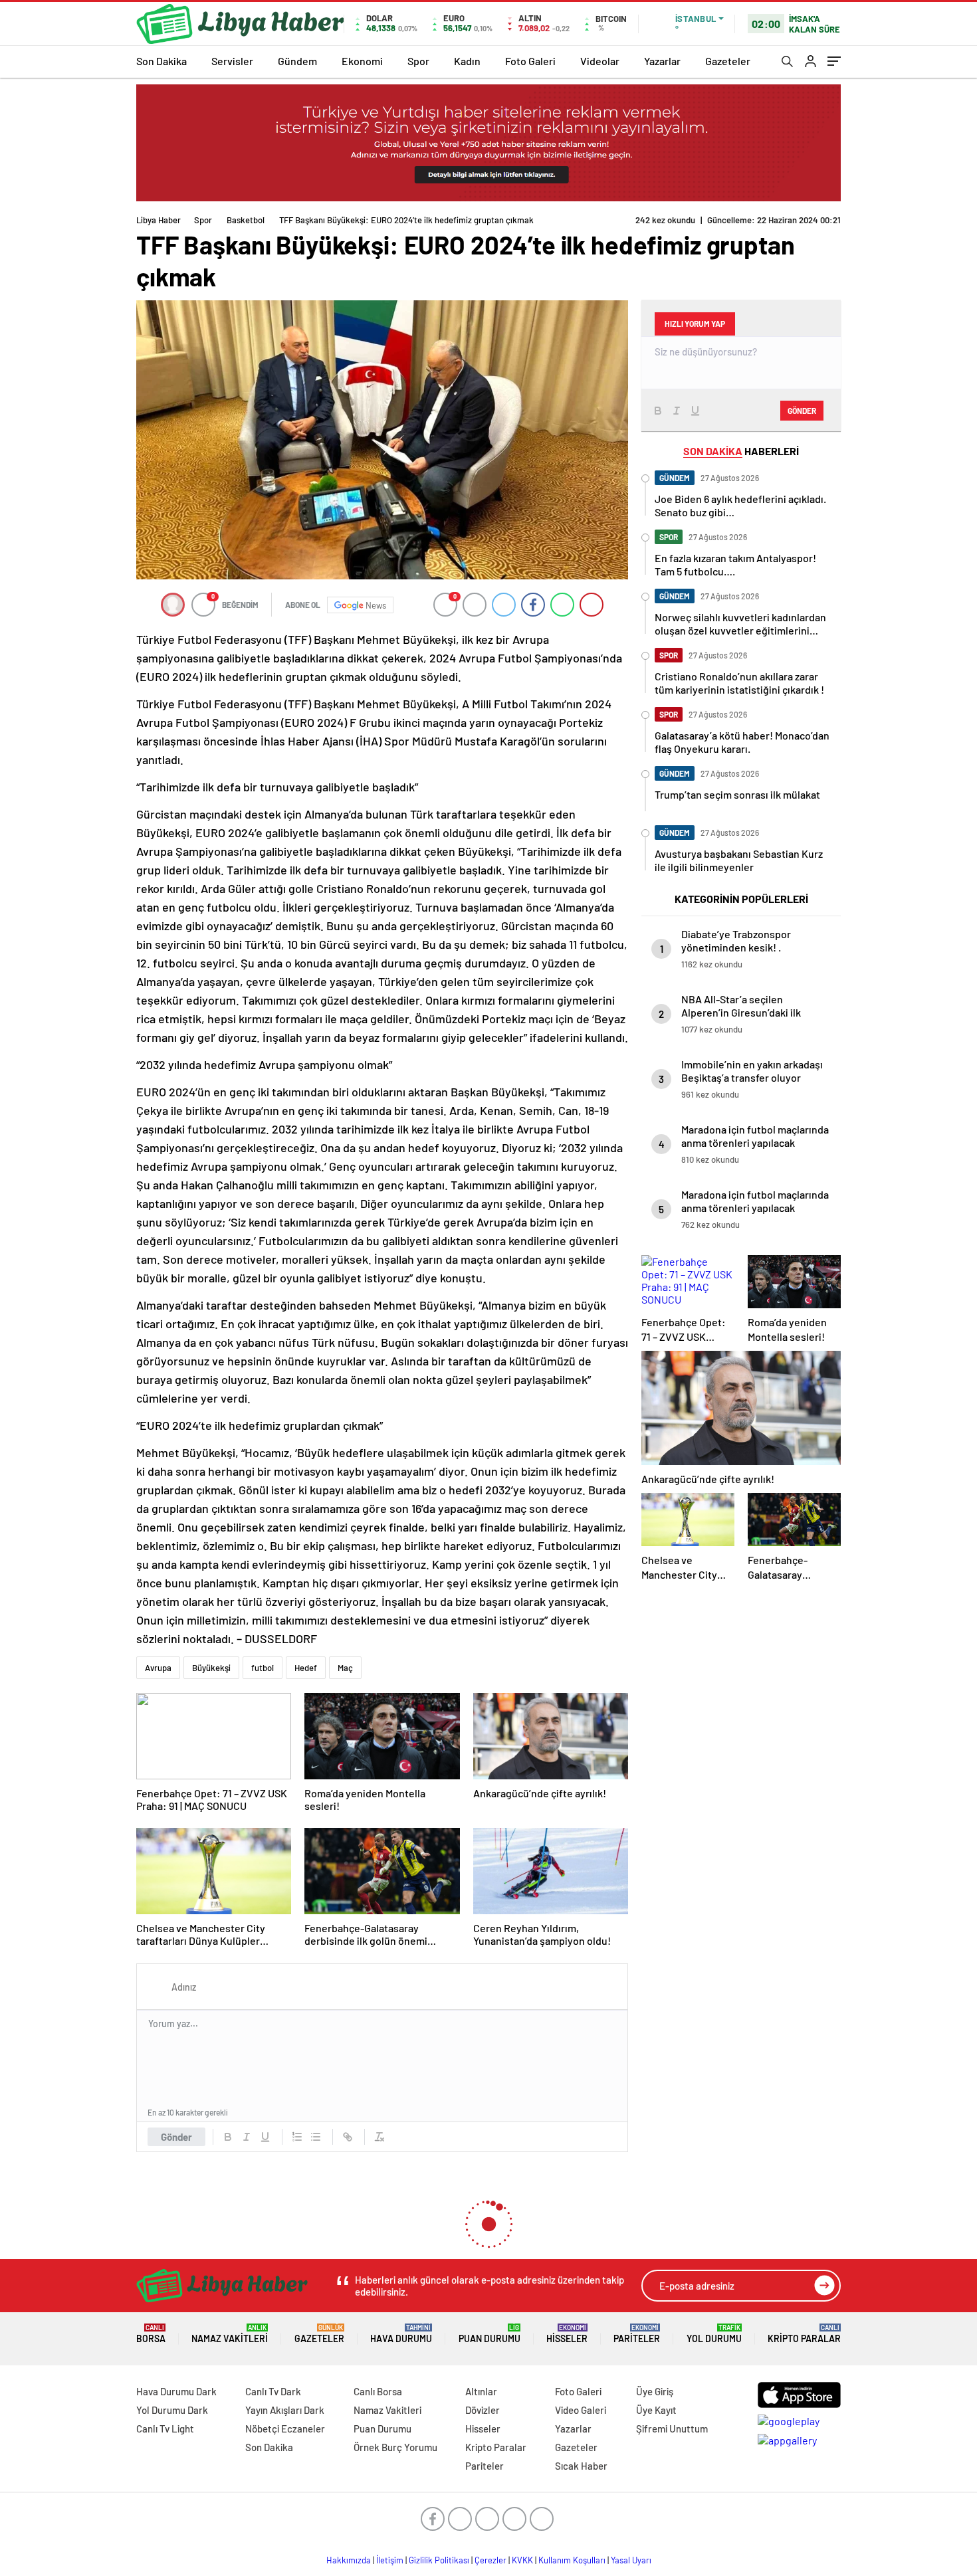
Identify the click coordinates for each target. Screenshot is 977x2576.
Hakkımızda (349, 2560)
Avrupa (158, 1668)
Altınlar (481, 2391)
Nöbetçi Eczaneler (285, 2428)
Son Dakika (162, 61)
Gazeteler (728, 61)
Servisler (232, 61)
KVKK (522, 2560)
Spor (418, 61)
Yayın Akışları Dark (285, 2410)
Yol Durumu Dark (172, 2410)
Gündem (297, 61)
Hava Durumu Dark (176, 2391)
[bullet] (316, 2137)
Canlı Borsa (378, 2391)
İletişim (390, 2560)
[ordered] (297, 2137)
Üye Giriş (655, 2391)
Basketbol (246, 220)
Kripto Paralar (804, 2334)
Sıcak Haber (581, 2466)
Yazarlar (662, 61)
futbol (263, 1668)
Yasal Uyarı (631, 2560)
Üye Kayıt (656, 2410)
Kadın (467, 61)
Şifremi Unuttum (672, 2428)
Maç (345, 1668)
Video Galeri (581, 2410)
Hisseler (567, 2334)
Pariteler (637, 2334)
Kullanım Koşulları (572, 2560)
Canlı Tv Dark (273, 2391)
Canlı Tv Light (165, 2428)
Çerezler (490, 2560)
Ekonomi (362, 61)
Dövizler (483, 2410)
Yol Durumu (714, 2334)
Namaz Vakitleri (230, 2334)
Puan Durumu (489, 2334)
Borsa (151, 2334)
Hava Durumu (401, 2334)
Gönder (176, 2137)
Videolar (600, 61)
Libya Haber (159, 220)
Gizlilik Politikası (439, 2560)
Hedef (306, 1668)
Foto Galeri (530, 61)
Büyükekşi (211, 1668)
